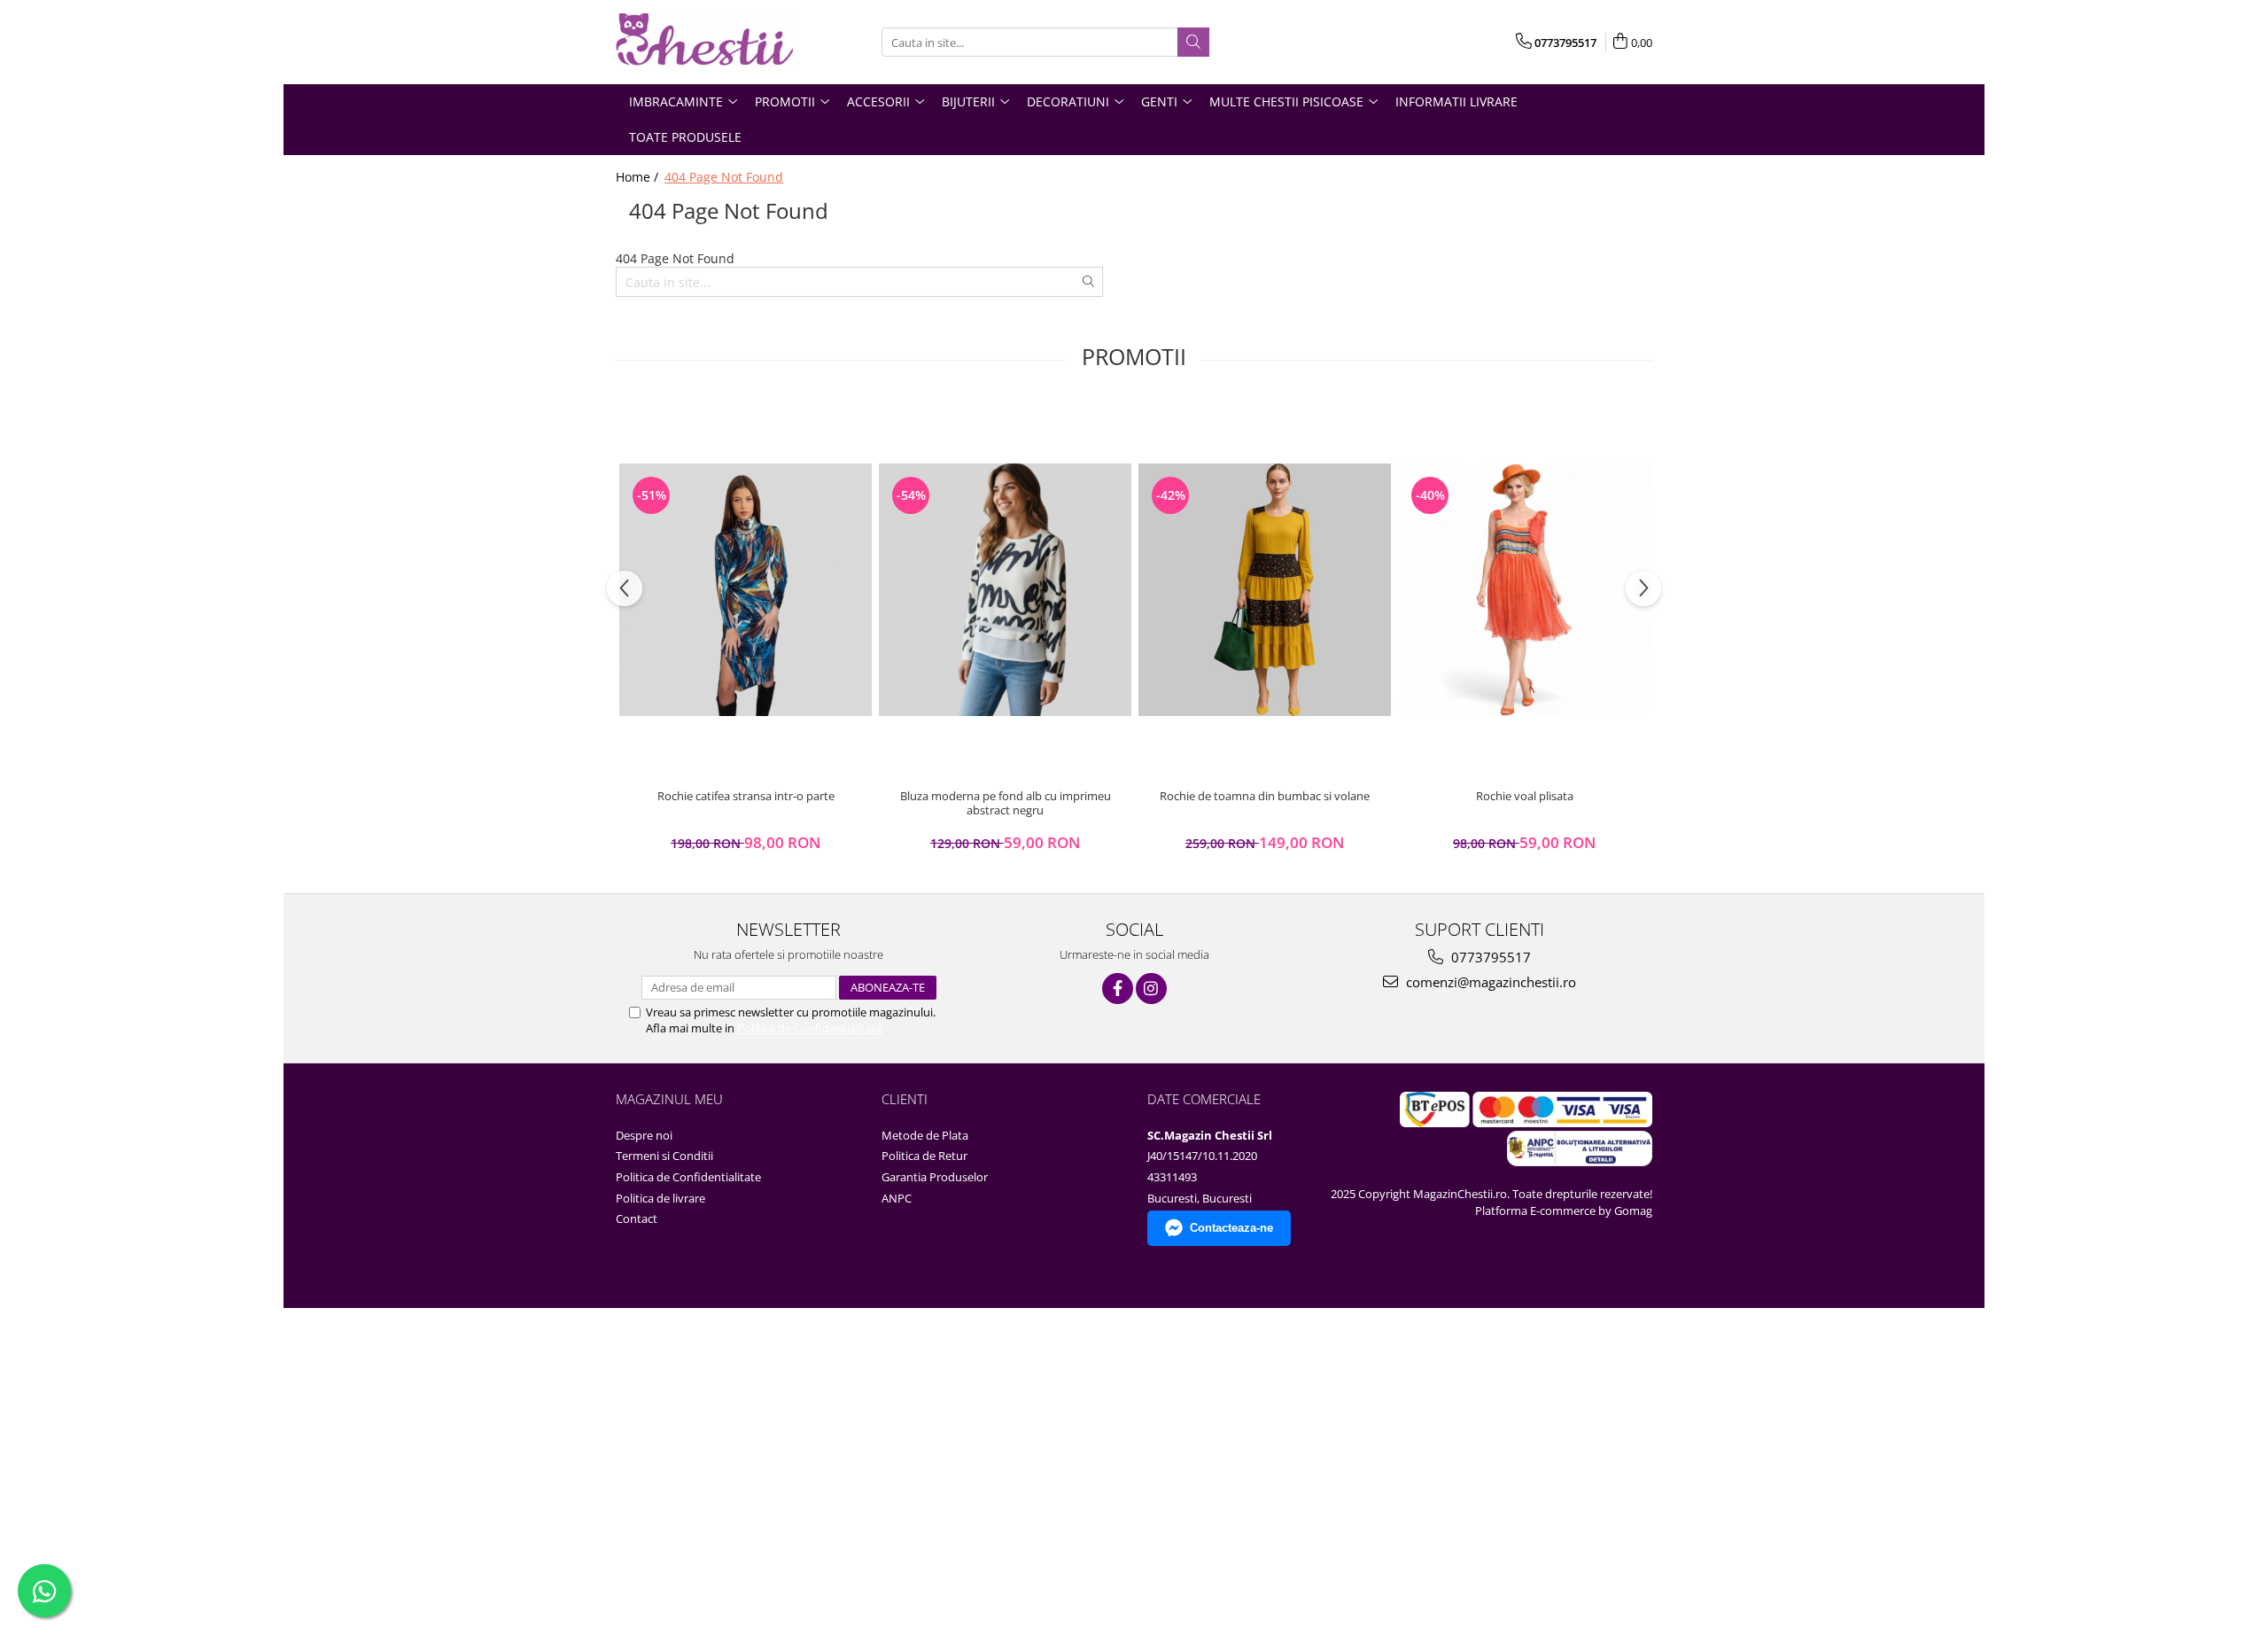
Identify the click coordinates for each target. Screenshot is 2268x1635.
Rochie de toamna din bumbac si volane (1265, 796)
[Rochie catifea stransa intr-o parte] (746, 590)
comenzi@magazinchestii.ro (1489, 982)
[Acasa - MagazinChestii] (704, 42)
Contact (637, 1218)
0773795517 (1489, 957)
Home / (639, 177)
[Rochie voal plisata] (1524, 590)
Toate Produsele (685, 137)
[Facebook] (1118, 989)
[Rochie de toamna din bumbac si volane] (1265, 590)
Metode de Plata (925, 1135)
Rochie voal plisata (1525, 796)
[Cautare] (1193, 42)
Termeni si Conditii (664, 1156)
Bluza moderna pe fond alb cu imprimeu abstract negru (1006, 804)
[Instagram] (1151, 989)
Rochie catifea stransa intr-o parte (746, 796)
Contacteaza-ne (1231, 1228)
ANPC (897, 1198)
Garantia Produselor (935, 1177)
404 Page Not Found (724, 177)
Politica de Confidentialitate (810, 1028)
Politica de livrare (660, 1198)
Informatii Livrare (1456, 101)
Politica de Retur (924, 1156)
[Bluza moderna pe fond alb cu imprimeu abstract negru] (1005, 590)
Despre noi (644, 1135)
